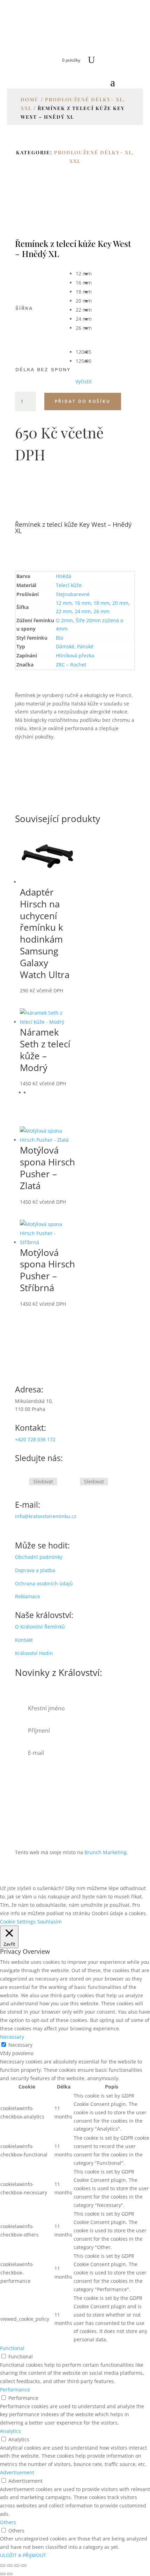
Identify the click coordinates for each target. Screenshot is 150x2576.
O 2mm (64, 620)
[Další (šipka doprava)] (10, 2574)
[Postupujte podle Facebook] (21, 1482)
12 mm (64, 603)
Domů (30, 99)
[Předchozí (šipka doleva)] (3, 2574)
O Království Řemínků (40, 1627)
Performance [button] (15, 2390)
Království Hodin (34, 1653)
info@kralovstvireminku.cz (46, 1516)
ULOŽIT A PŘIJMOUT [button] (23, 2555)
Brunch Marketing (106, 1852)
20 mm (120, 603)
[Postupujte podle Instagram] (72, 1482)
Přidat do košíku (83, 401)
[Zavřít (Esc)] (24, 2566)
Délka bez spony (43, 369)
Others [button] (8, 2522)
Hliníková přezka (75, 655)
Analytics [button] (10, 2431)
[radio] (84, 274)
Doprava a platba (35, 1570)
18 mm (102, 603)
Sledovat (43, 1481)
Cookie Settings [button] (18, 1922)
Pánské (85, 646)
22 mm (64, 611)
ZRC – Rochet (71, 665)
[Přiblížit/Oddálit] (3, 2566)
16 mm (83, 603)
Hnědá (63, 576)
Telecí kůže (69, 585)
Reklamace (28, 1596)
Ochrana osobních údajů (44, 1583)
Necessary (20, 2045)
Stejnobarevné (73, 594)
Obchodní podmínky (39, 1557)
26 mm (102, 611)
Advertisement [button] (17, 2472)
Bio (59, 638)
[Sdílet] (17, 2566)
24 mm (83, 611)
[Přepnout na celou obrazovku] (10, 2566)
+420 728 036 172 (35, 1439)
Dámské (65, 646)
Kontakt (24, 1640)
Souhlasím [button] (50, 1922)
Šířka (24, 308)
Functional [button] (12, 2348)
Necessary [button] (12, 2037)
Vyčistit (84, 382)
